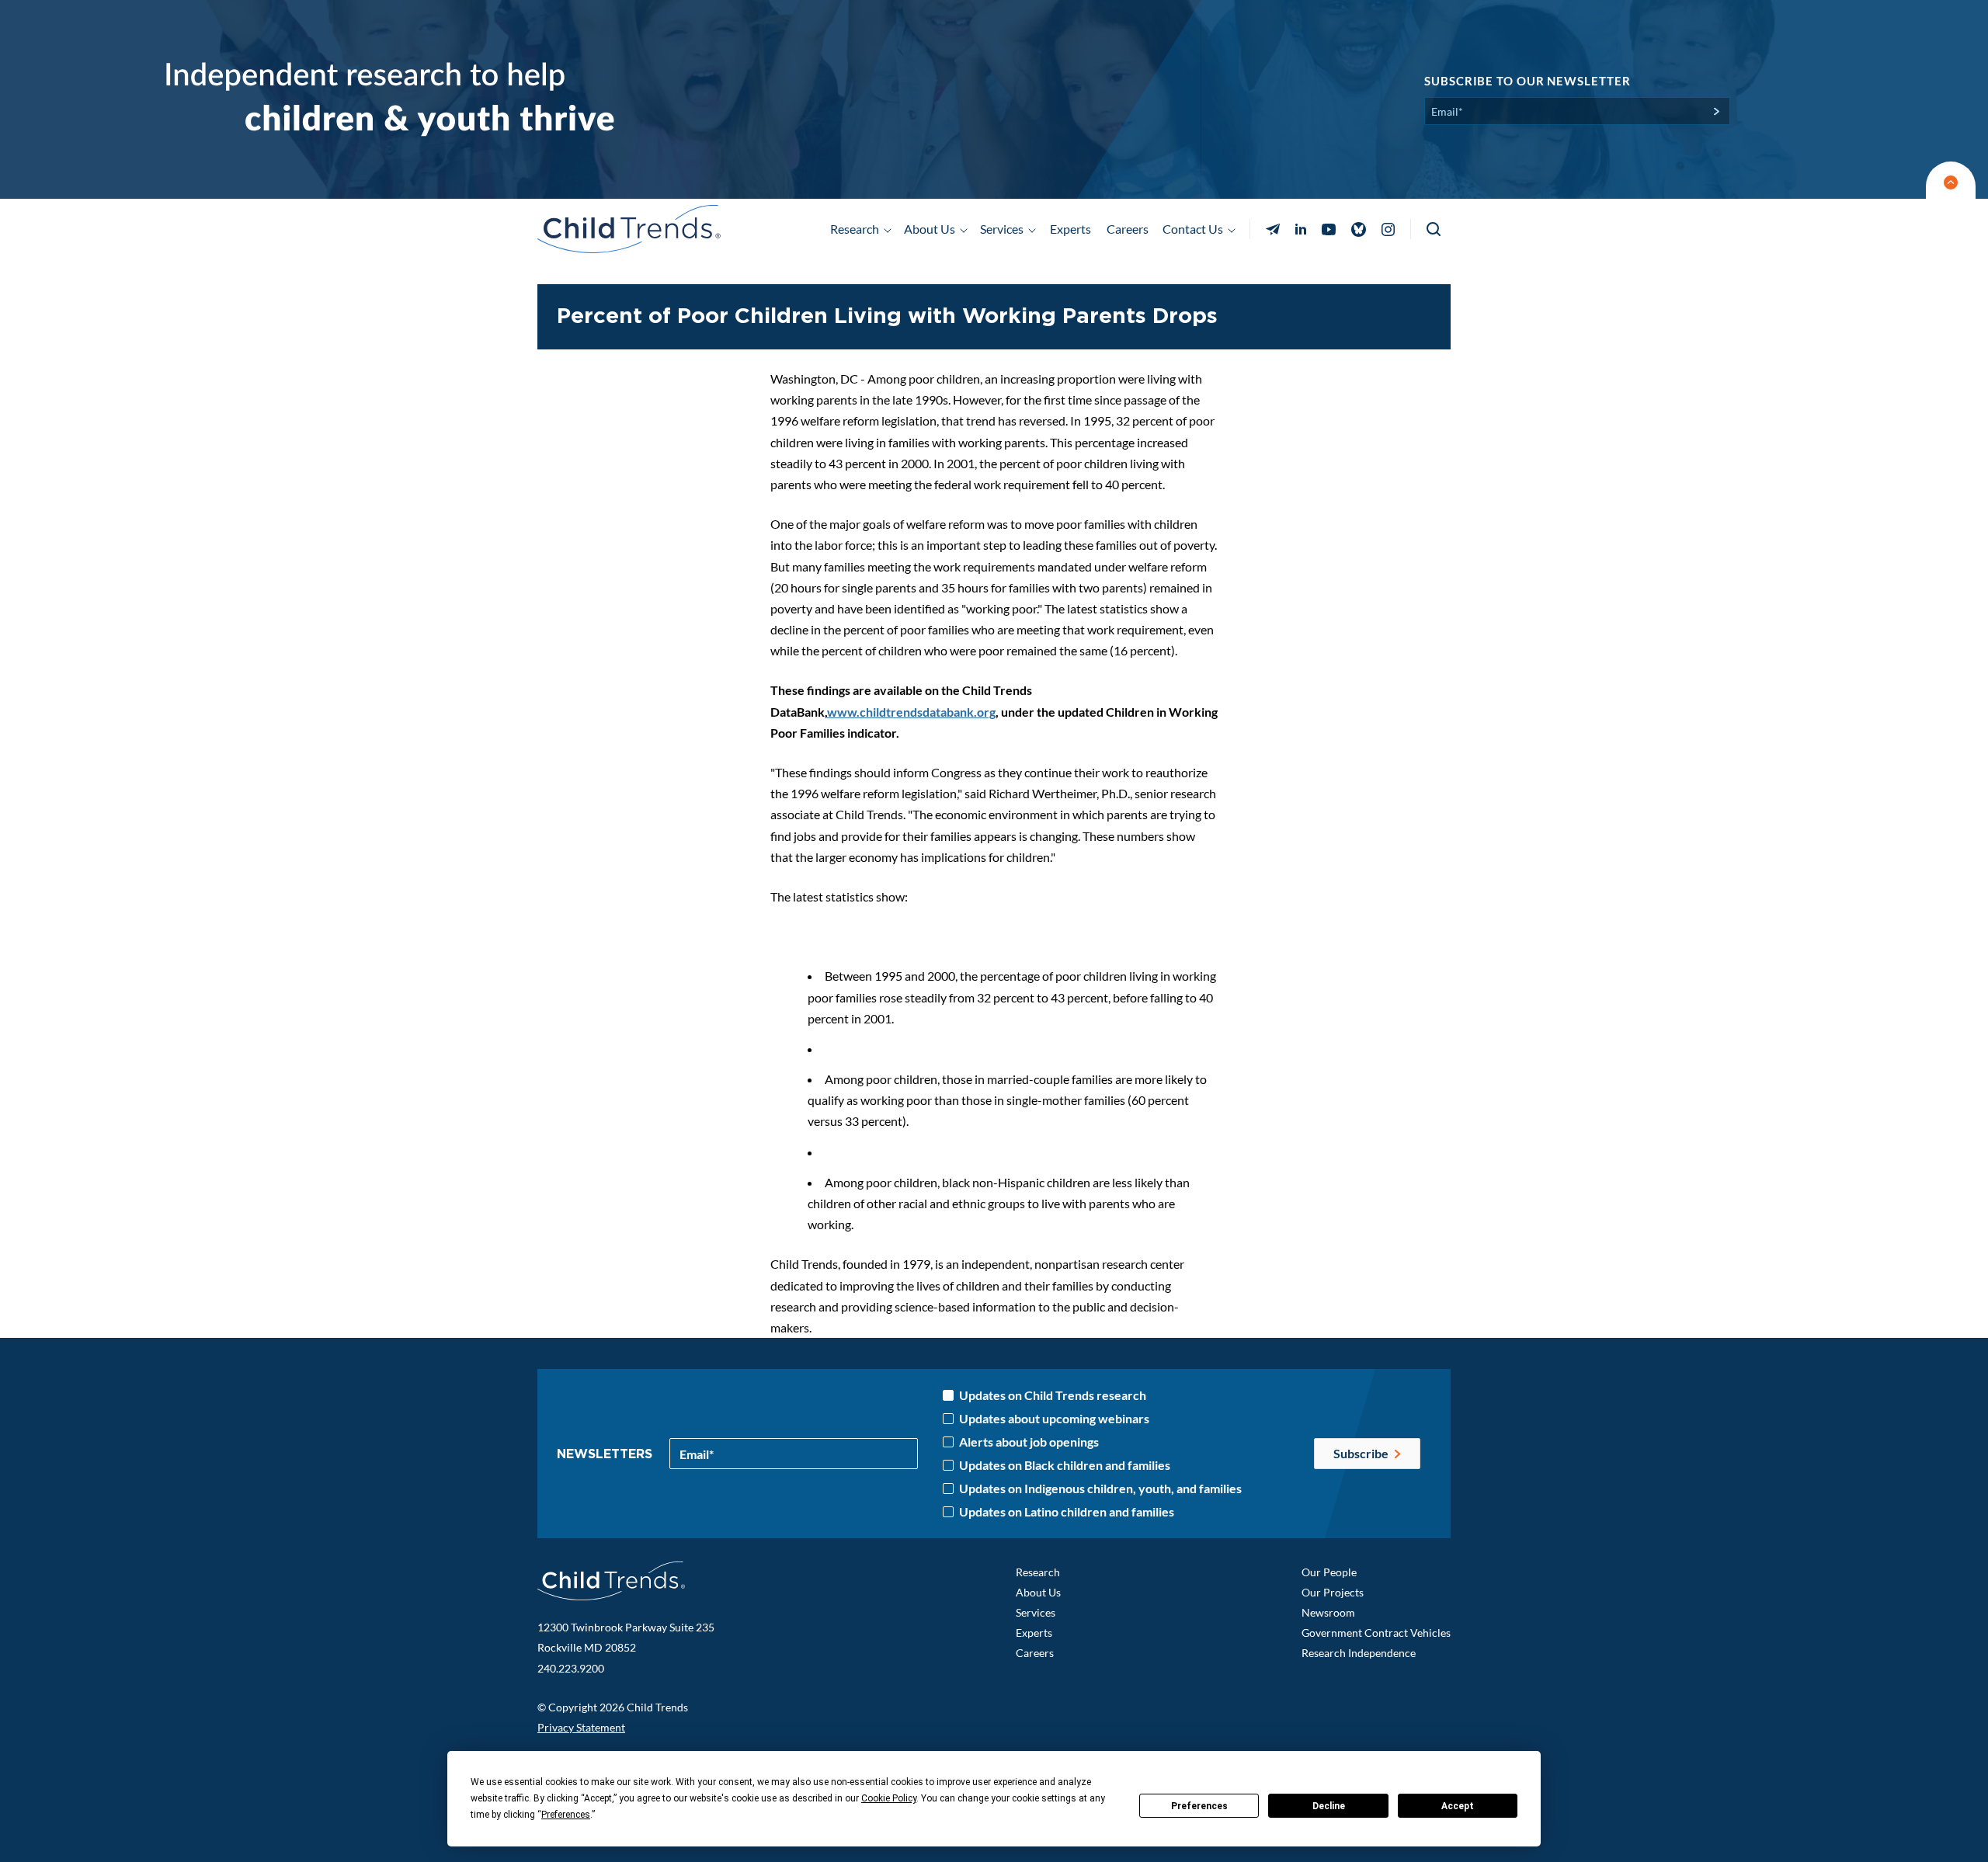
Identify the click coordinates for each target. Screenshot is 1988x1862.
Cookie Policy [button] (889, 1798)
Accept (1458, 1806)
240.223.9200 (571, 1668)
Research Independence (1359, 1653)
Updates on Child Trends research (1053, 1395)
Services (1036, 1612)
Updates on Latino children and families (1067, 1512)
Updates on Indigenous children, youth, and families (1100, 1489)
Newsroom (1328, 1612)
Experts (1070, 229)
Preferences (1199, 1806)
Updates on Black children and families (1065, 1465)
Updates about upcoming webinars (1054, 1419)
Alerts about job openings (1029, 1442)
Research (1038, 1572)
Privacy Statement (581, 1727)
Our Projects (1333, 1592)
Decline (1329, 1806)
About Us (1038, 1592)
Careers (1128, 229)
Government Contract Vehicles (1376, 1633)
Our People (1329, 1572)
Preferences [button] (566, 1815)
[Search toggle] (1435, 229)
